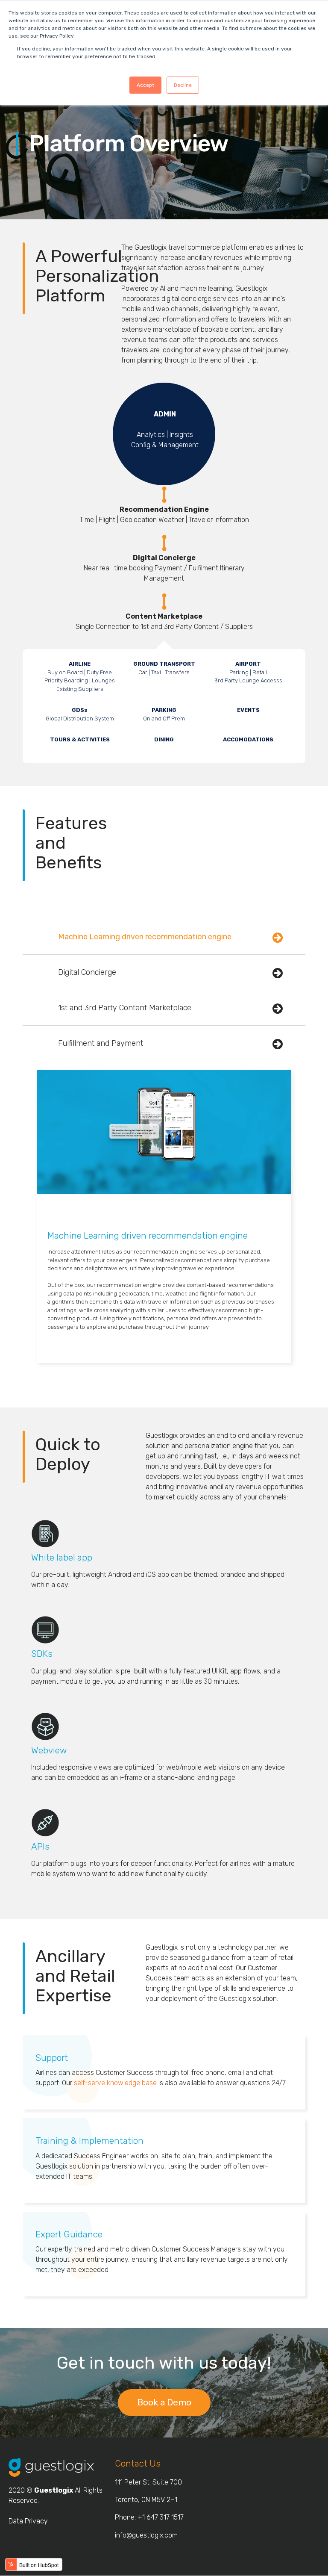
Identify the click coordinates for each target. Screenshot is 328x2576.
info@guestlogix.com (146, 2535)
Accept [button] (145, 85)
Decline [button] (183, 85)
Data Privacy (28, 2521)
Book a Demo (164, 2402)
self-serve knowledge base (115, 2083)
